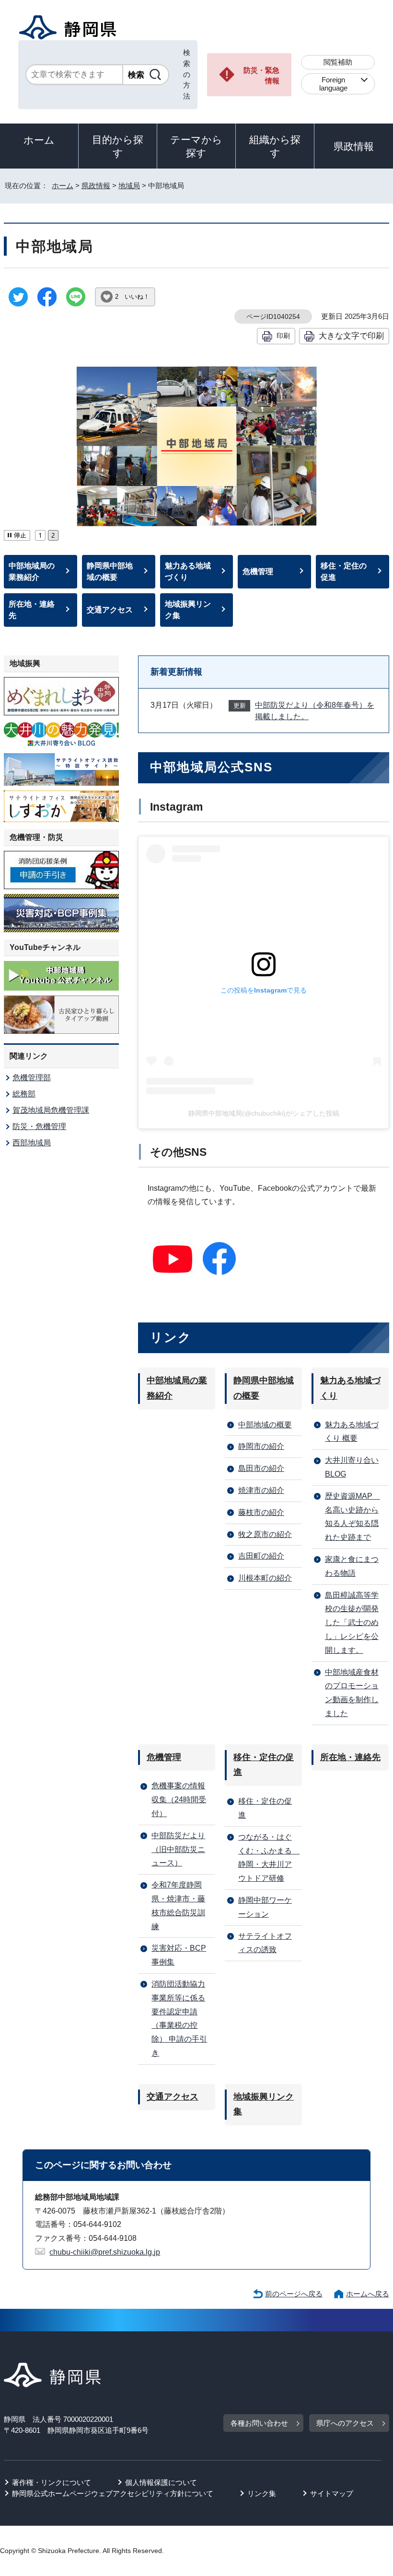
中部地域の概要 (265, 1425)
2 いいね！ (132, 297)
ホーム (39, 140)
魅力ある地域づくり (188, 571)
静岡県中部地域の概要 (110, 571)
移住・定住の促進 (344, 571)
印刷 (283, 336)
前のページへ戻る (294, 2294)
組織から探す (275, 146)
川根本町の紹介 (265, 1578)
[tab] (40, 534)
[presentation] (40, 534)
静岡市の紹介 (261, 1446)
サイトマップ (332, 2493)
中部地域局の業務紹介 (32, 571)
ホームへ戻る (368, 2294)
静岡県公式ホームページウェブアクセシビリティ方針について (113, 2493)
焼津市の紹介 (261, 1490)
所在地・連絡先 (32, 610)
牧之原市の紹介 (265, 1534)
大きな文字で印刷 (351, 336)
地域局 (129, 186)
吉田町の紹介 (261, 1556)
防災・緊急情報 (261, 76)
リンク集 (262, 2493)
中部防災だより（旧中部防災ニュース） (178, 1849)
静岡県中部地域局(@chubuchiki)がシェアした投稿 (264, 1113)
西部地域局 (32, 1143)
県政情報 (354, 146)
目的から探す (118, 146)
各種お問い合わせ (259, 2423)
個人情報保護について (161, 2482)
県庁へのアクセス (345, 2423)
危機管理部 (32, 1078)
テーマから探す (196, 146)
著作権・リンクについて (52, 2482)
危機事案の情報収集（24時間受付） (179, 1800)
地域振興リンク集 (188, 610)
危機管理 (258, 571)
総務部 (24, 1094)
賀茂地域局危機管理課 (51, 1110)
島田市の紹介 (261, 1468)
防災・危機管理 (39, 1126)
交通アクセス (110, 610)
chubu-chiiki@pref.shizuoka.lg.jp (105, 2252)
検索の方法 (187, 74)
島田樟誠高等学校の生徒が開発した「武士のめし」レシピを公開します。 (352, 1623)
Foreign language (333, 84)
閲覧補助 (338, 62)
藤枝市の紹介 (261, 1512)
